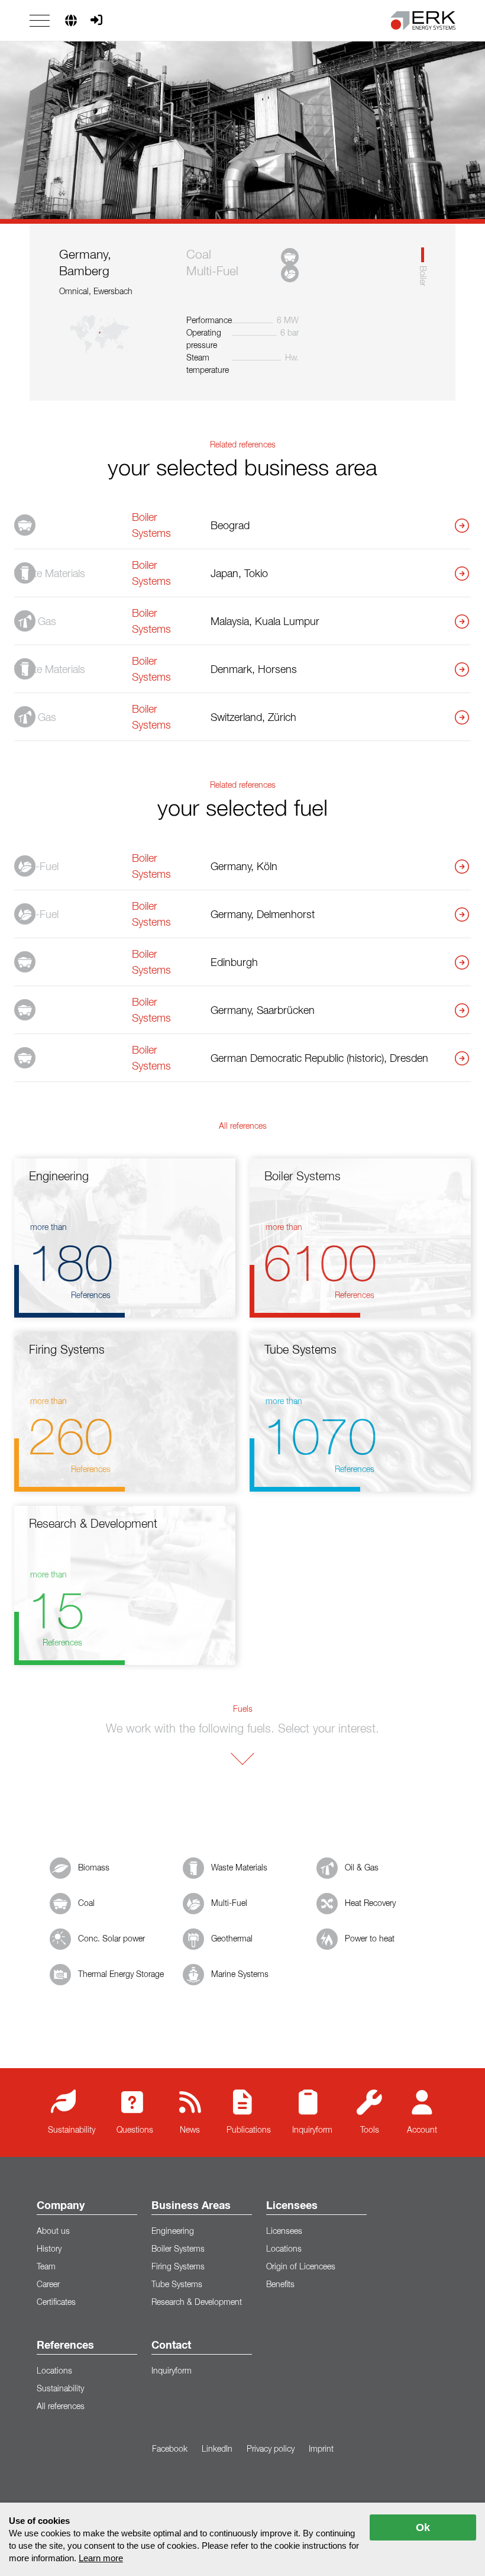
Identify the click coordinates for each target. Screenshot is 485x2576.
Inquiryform (312, 2130)
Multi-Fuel (229, 1904)
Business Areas (191, 2206)
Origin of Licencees (301, 2267)
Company (61, 2206)
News (190, 2130)
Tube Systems (177, 2285)
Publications (249, 2130)
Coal (86, 1904)
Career (48, 2285)
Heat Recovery (370, 1904)
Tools (370, 2130)
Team (46, 2267)
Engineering (173, 2232)
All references (61, 2407)
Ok (423, 2527)
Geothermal (232, 1939)
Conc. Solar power (111, 1939)
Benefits (280, 2285)
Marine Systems (240, 1975)
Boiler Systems (178, 2249)
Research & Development (197, 2303)
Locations (284, 2249)
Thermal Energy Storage (121, 1975)
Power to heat (370, 1939)
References (65, 2346)
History (49, 2249)
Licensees (292, 2206)
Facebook (170, 2449)
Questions (135, 2130)
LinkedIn (217, 2449)
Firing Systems (178, 2267)
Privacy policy (271, 2449)
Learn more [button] (101, 2558)
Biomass (94, 1868)
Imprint (321, 2449)
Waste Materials (239, 1868)
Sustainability (72, 2130)
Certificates (56, 2303)
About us (53, 2232)
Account (422, 2130)
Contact (171, 2346)
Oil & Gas (362, 1868)
